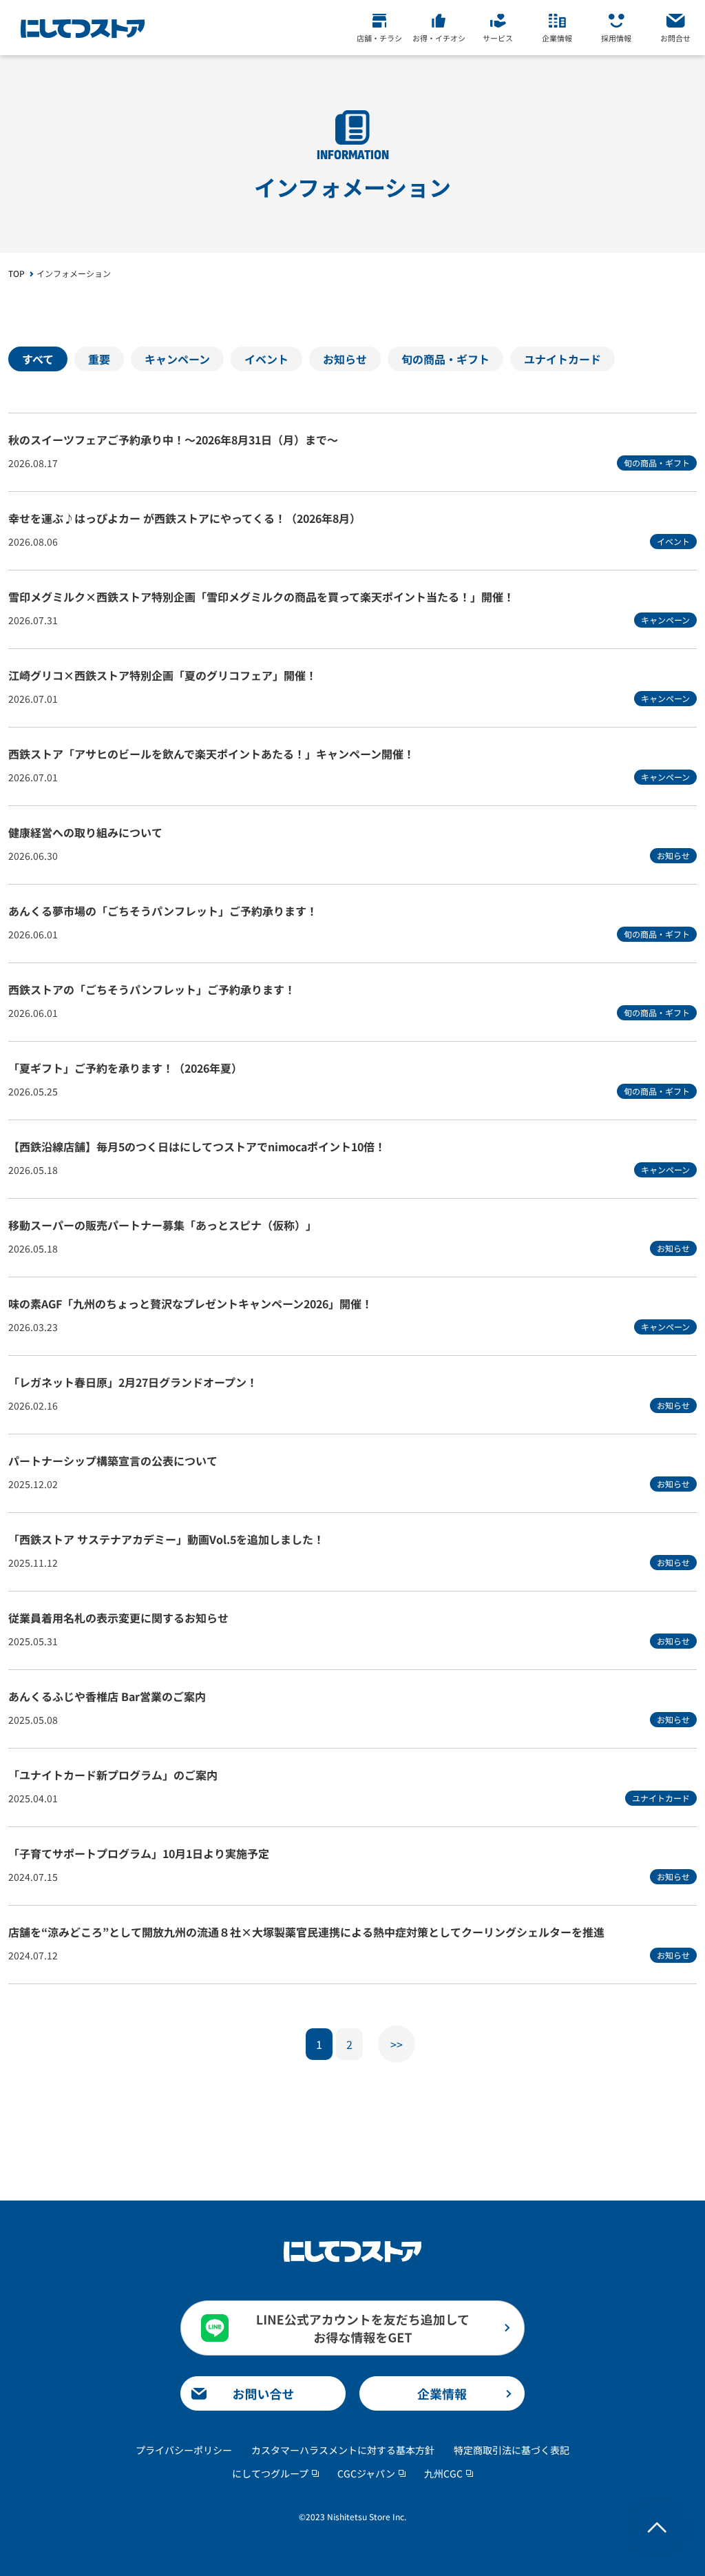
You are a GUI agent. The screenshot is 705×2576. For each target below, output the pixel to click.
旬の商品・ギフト (445, 359)
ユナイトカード (562, 359)
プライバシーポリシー (184, 2450)
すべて (38, 359)
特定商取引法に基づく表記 (512, 2450)
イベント (266, 359)
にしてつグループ (270, 2473)
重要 (99, 359)
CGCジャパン (366, 2473)
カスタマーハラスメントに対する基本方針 (343, 2450)
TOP (17, 273)
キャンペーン (177, 359)
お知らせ (345, 359)
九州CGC (443, 2473)
